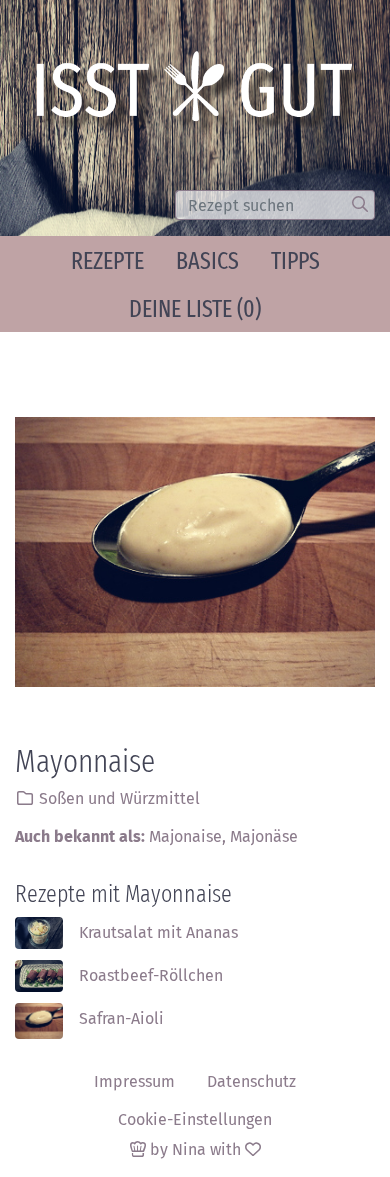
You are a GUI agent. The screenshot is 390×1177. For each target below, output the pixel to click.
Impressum (134, 1081)
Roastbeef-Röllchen (151, 975)
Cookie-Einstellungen (195, 1119)
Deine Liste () (195, 309)
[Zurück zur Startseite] (201, 93)
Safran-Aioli (121, 1018)
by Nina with (195, 1149)
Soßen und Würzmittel (119, 798)
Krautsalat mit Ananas (158, 932)
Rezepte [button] (107, 261)
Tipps (295, 261)
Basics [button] (207, 261)
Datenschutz (251, 1081)
